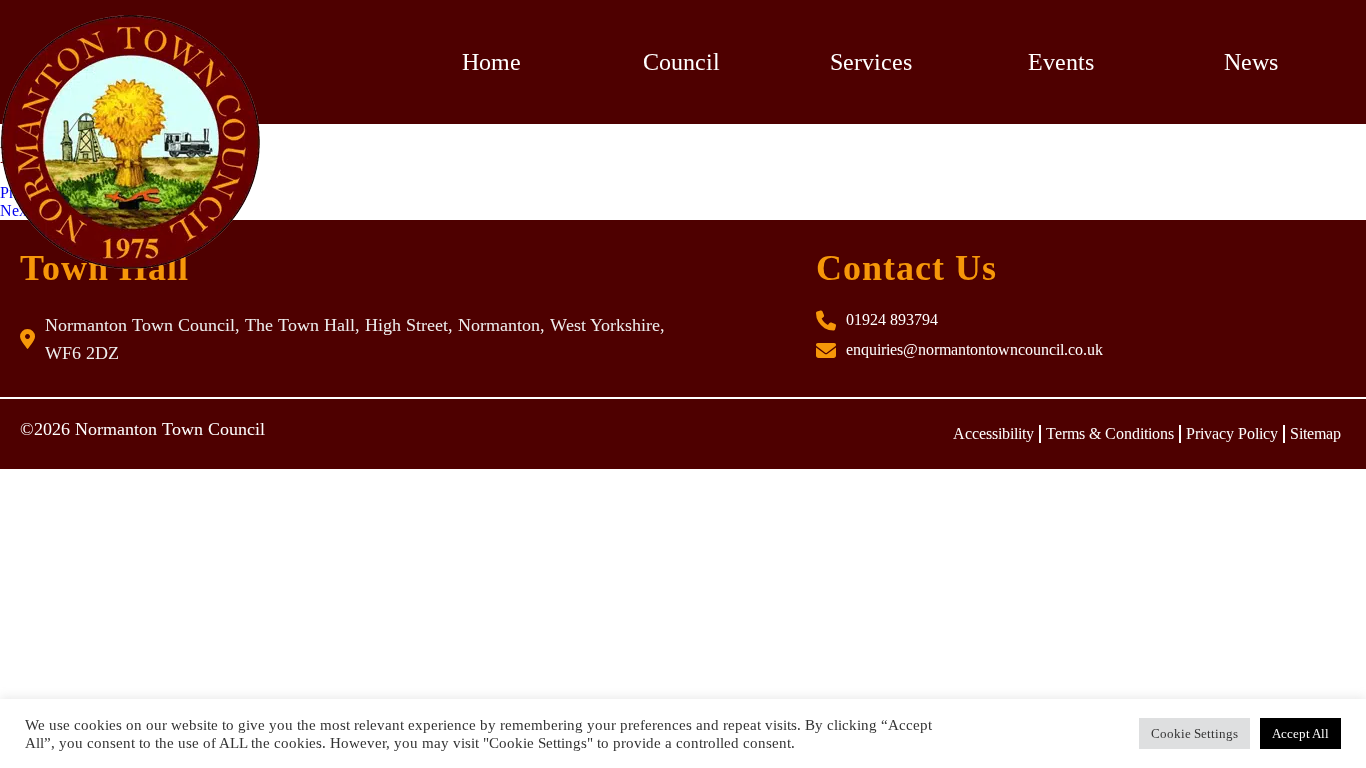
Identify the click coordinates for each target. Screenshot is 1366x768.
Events (1061, 62)
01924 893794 (892, 319)
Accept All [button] (1300, 733)
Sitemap (1315, 433)
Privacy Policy (1232, 433)
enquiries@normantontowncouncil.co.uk (974, 349)
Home (491, 62)
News (1251, 62)
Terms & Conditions (1110, 433)
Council (681, 62)
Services (871, 62)
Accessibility (993, 433)
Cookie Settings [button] (1194, 733)
